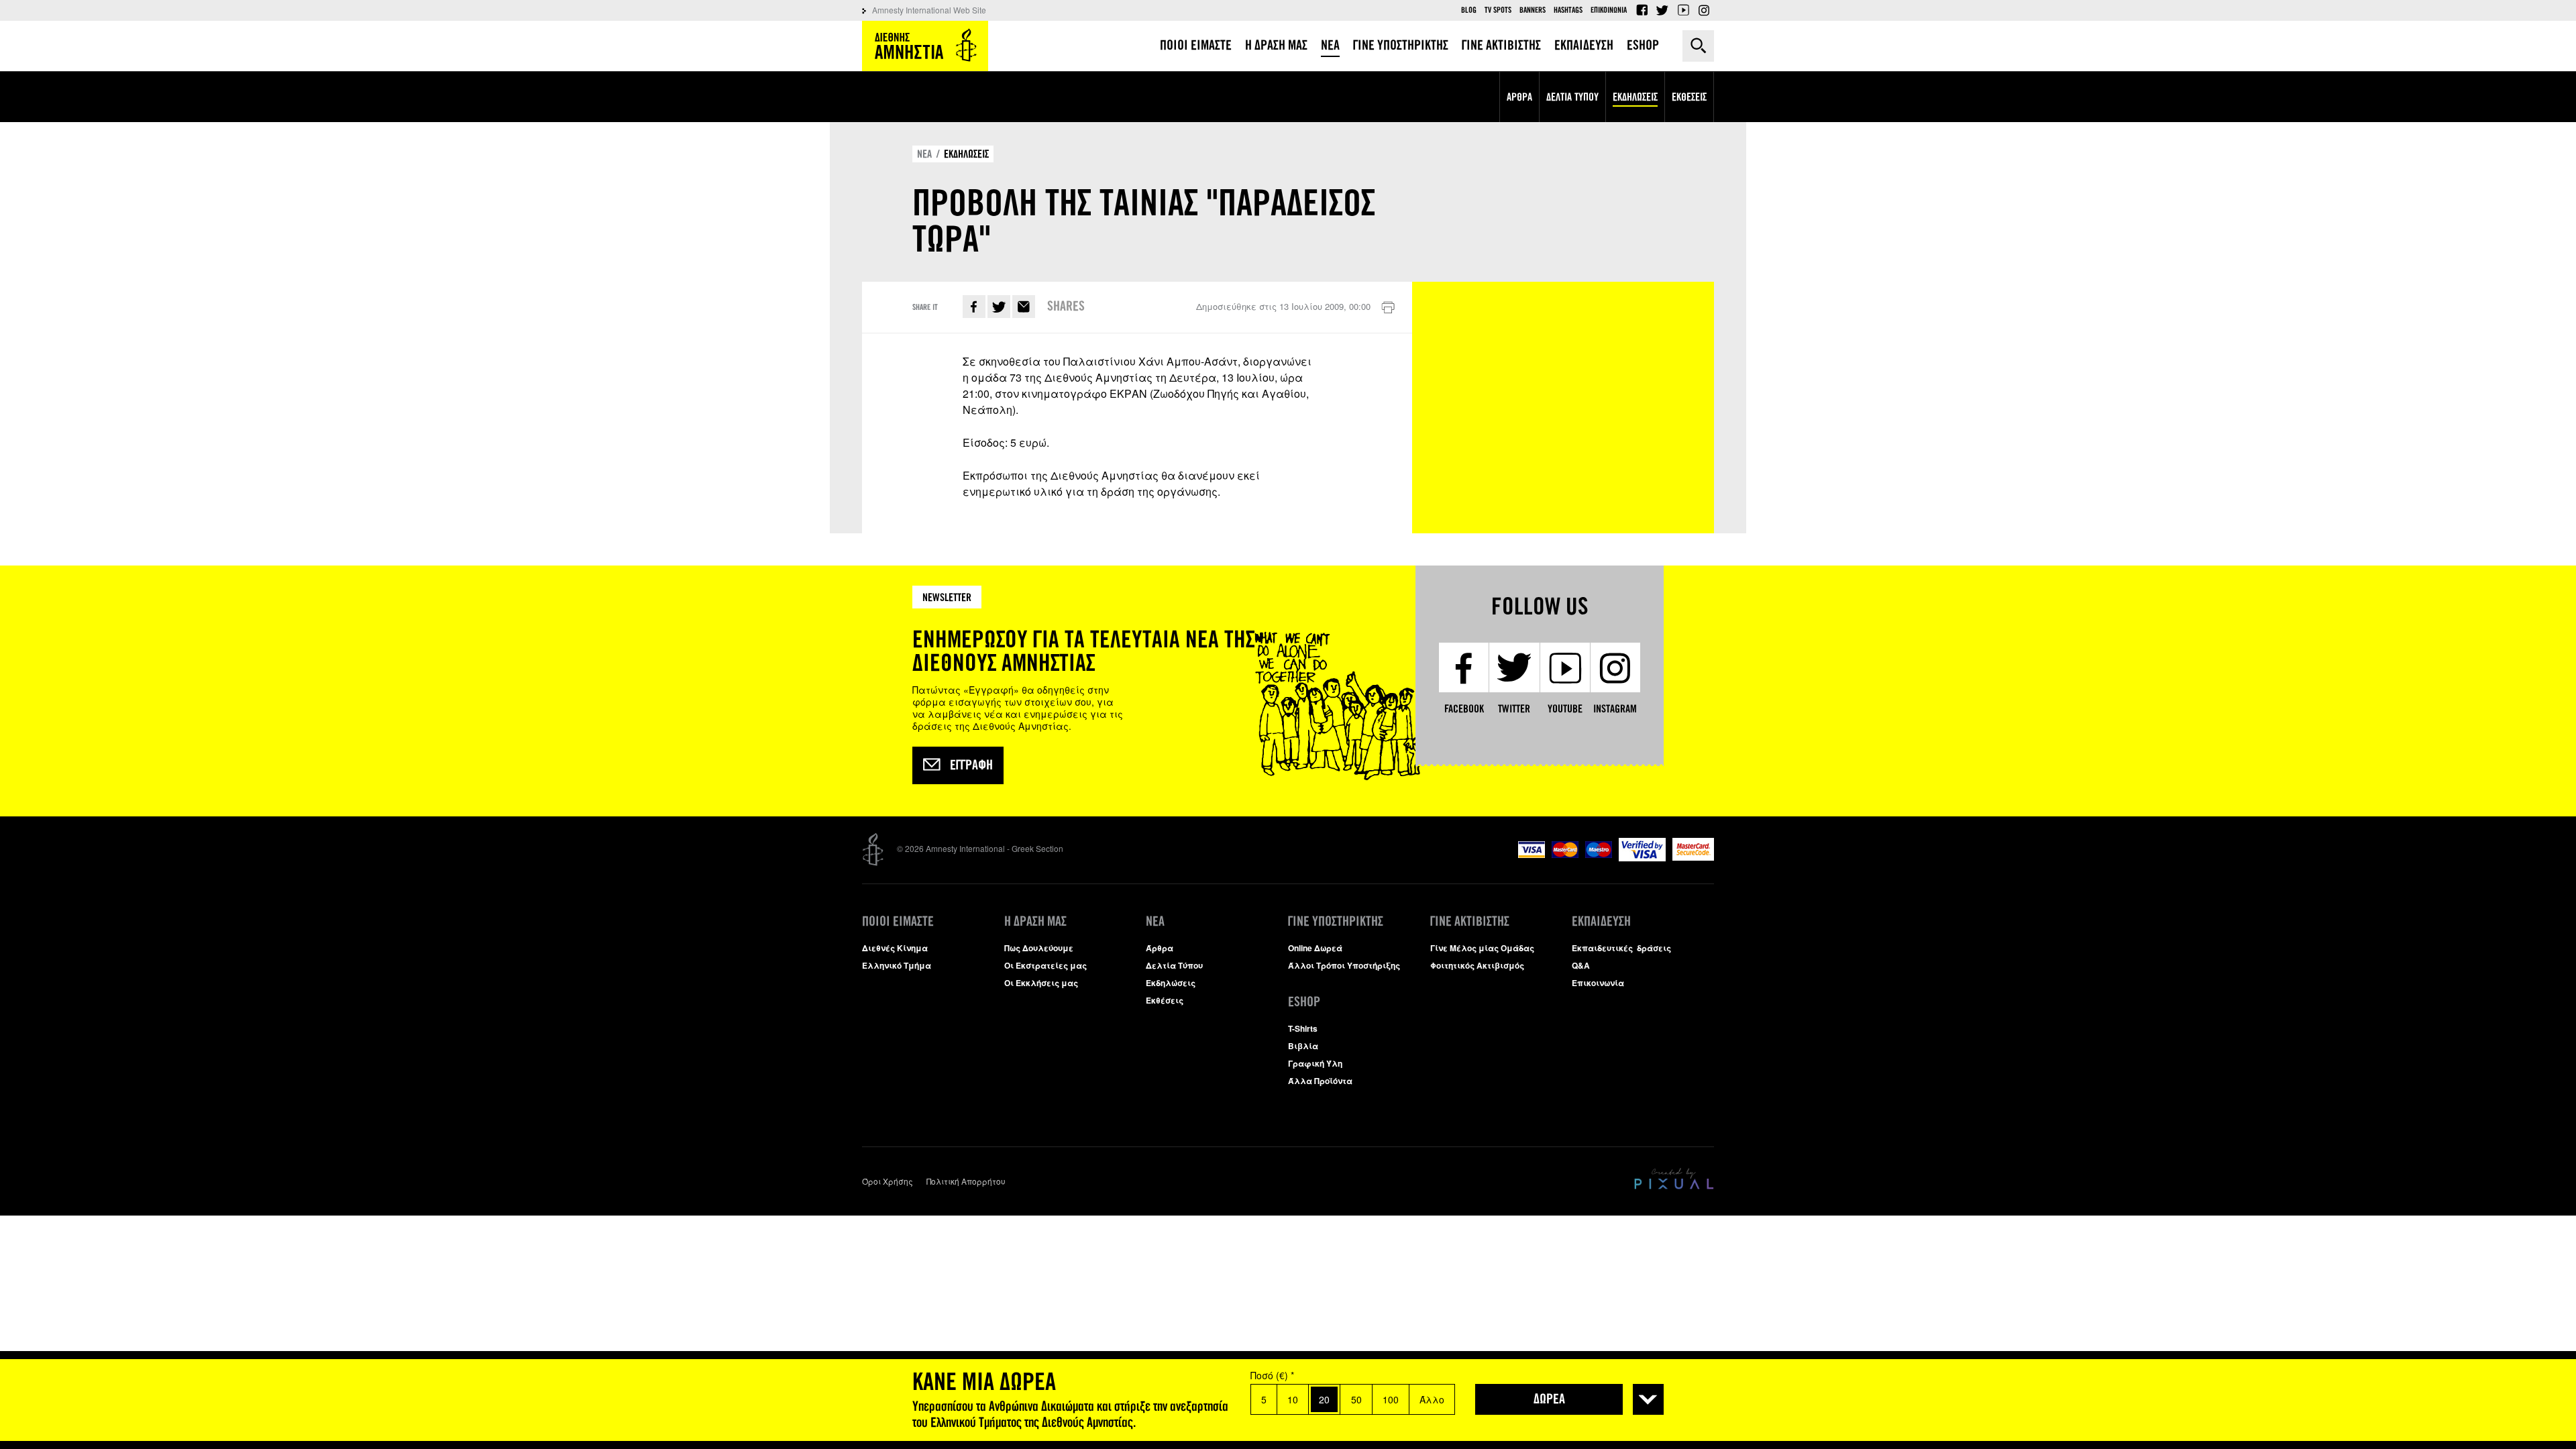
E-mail (1024, 307)
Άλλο (1432, 1399)
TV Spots (1498, 10)
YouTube (1683, 10)
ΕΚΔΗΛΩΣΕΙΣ (966, 154)
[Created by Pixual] (1674, 1179)
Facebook (1642, 10)
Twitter (1662, 10)
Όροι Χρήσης (888, 1181)
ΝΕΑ (924, 154)
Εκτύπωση (1388, 308)
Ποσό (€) (1272, 1375)
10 (1293, 1399)
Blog (1469, 10)
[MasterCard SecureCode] (1693, 857)
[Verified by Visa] (1642, 858)
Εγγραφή (971, 765)
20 (1324, 1399)
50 (1356, 1399)
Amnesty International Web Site (929, 10)
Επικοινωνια (1609, 10)
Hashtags (1568, 10)
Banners (1533, 10)
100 (1391, 1399)
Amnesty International (925, 46)
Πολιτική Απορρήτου (966, 1181)
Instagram (1704, 10)
